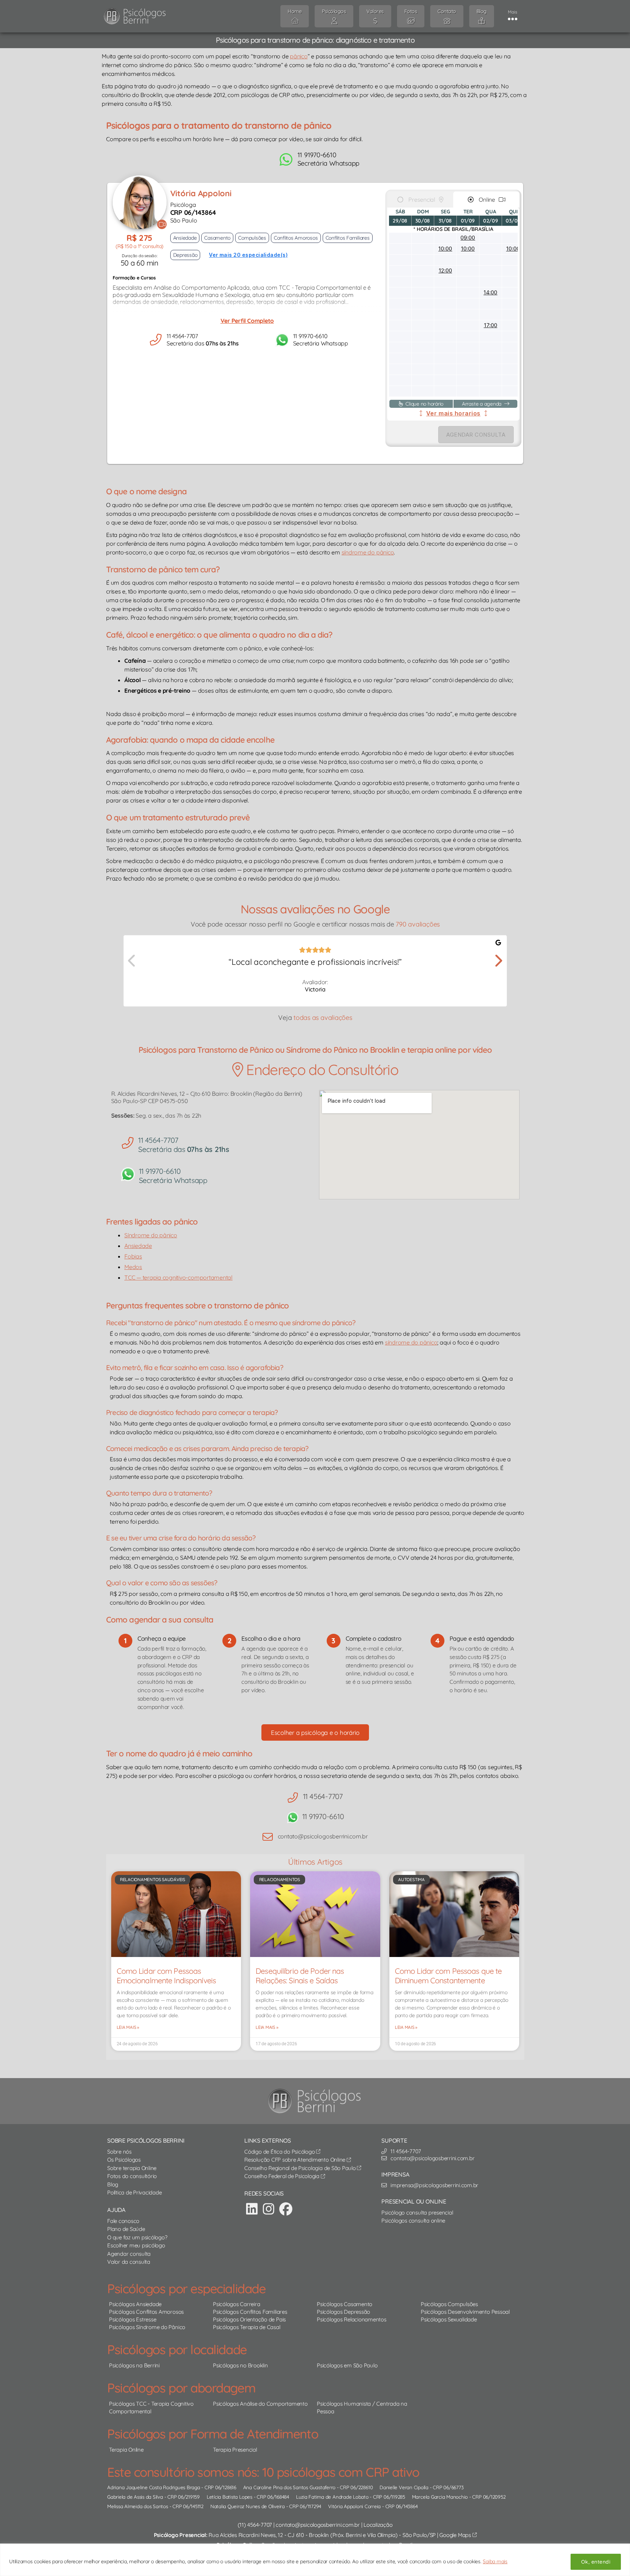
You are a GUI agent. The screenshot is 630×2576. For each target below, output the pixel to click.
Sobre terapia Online (132, 2168)
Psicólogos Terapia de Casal (247, 2327)
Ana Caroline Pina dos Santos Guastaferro (289, 2487)
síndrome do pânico (368, 552)
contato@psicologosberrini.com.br (318, 2525)
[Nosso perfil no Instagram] (269, 2209)
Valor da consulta (129, 2262)
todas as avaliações (323, 1018)
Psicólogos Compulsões (449, 2304)
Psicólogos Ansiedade (135, 2304)
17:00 (491, 325)
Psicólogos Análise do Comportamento (260, 2404)
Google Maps (456, 2535)
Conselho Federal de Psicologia (283, 2176)
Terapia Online (126, 2450)
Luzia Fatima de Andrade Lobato (332, 2497)
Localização (378, 2525)
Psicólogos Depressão (343, 2312)
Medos (133, 1267)
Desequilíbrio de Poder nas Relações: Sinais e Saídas (300, 1976)
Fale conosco (123, 2221)
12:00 (445, 270)
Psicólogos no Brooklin (240, 2365)
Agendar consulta (129, 2254)
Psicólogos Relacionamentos (352, 2319)
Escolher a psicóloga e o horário (315, 1732)
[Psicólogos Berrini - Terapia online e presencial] (317, 2101)
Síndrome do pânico (151, 1235)
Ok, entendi (596, 2562)
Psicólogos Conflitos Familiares (250, 2312)
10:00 (445, 249)
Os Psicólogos (124, 2160)
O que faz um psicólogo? (137, 2237)
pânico (299, 56)
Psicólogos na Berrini (134, 2365)
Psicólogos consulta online (413, 2221)
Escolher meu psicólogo (136, 2245)
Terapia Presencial (235, 2450)
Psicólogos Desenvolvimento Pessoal (465, 2312)
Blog (113, 2184)
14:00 (490, 292)
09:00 (468, 238)
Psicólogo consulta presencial (417, 2213)
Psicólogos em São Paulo (347, 2365)
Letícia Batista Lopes (230, 2497)
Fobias (133, 1256)
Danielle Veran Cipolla (404, 2487)
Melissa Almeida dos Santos (138, 2506)
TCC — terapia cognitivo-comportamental (178, 1277)
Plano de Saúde (126, 2229)
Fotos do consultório (132, 2176)
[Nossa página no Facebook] (286, 2209)
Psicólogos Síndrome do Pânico (147, 2327)
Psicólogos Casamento (345, 2304)
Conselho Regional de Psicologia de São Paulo (301, 2168)
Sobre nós (119, 2152)
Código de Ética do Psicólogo (280, 2152)
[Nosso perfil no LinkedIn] (252, 2209)
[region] (315, 2560)
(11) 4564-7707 (255, 2525)
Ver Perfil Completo (247, 321)
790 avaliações (418, 924)
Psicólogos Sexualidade (449, 2319)
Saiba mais (495, 2561)
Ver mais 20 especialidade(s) (248, 255)
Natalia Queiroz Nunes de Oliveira (248, 2506)
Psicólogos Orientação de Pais (249, 2319)
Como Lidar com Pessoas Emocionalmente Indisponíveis (166, 1976)
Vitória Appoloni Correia (354, 2506)
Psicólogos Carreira (236, 2304)
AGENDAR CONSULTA (476, 435)
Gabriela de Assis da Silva (135, 2497)
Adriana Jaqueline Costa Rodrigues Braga (154, 2487)
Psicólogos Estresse (133, 2319)
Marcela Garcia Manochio (440, 2497)
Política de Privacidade (134, 2192)
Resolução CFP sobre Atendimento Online (295, 2160)
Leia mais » (128, 2027)
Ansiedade (138, 1246)
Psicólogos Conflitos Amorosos (146, 2312)
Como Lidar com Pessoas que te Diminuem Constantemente (448, 1976)
